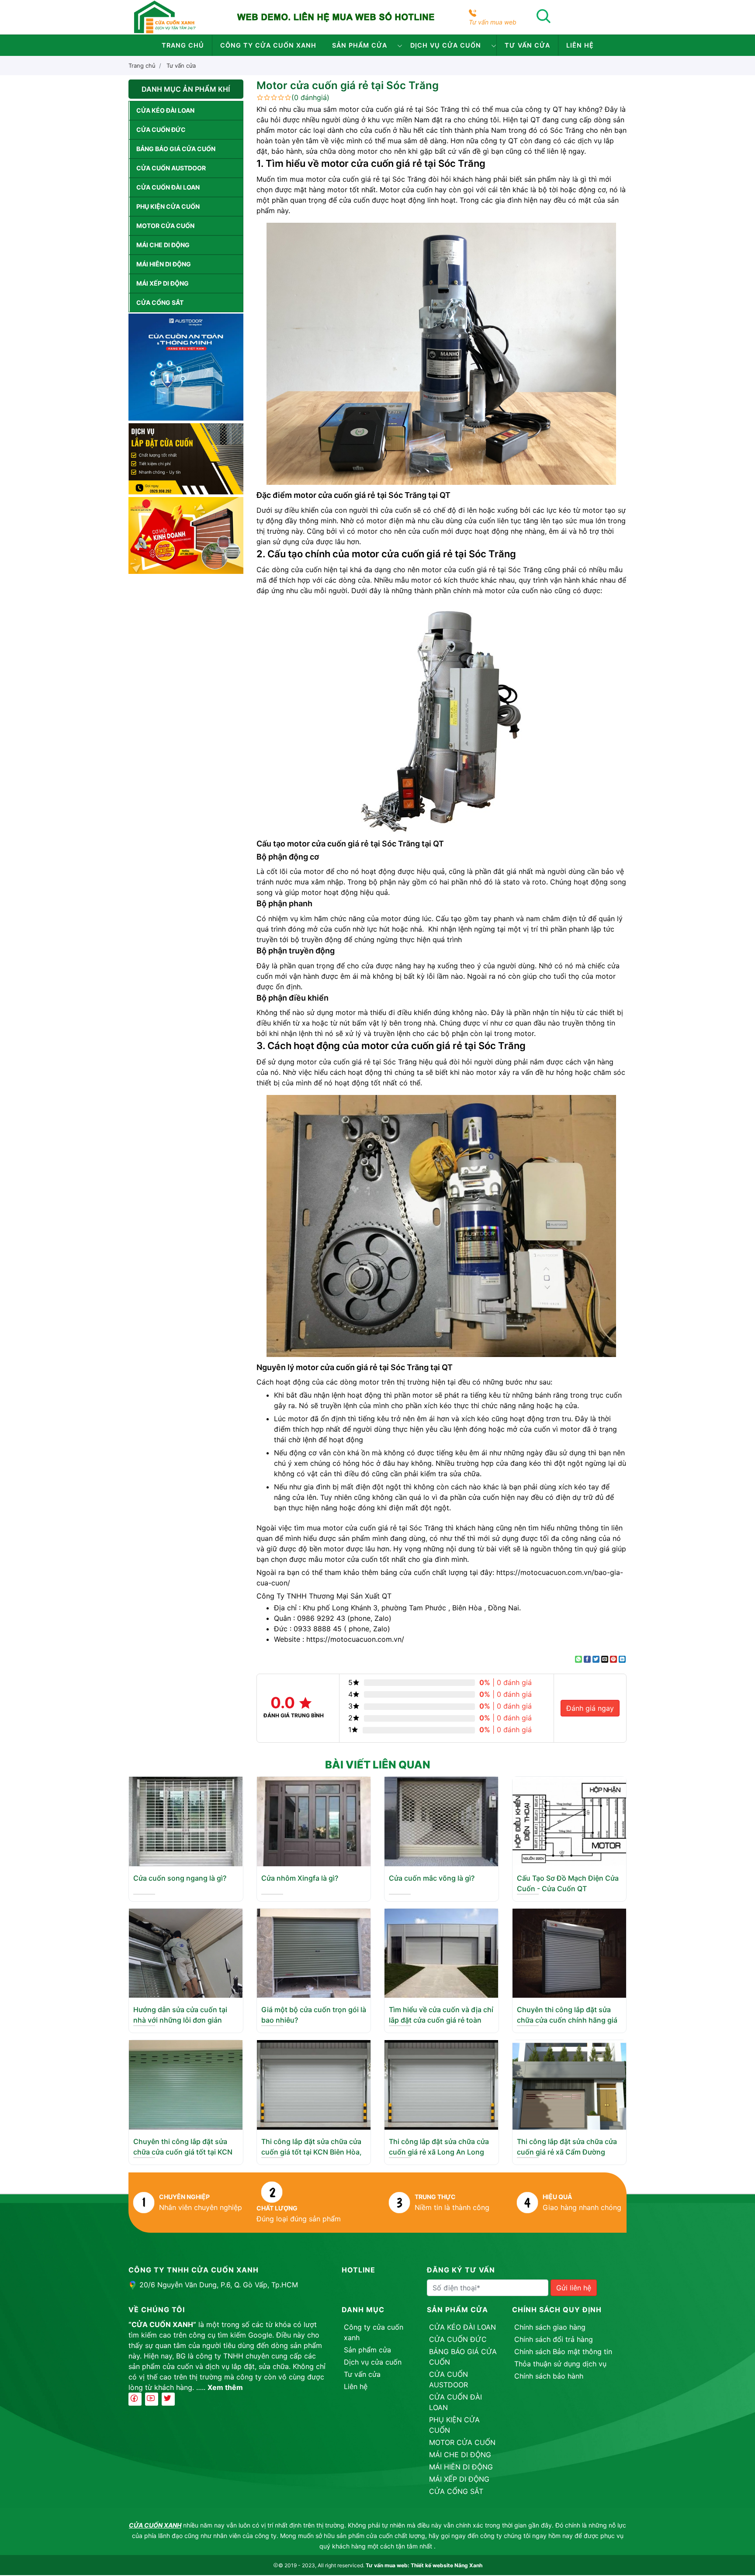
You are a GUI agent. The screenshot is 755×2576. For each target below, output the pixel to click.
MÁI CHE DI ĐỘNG (163, 245)
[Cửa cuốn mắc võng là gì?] (441, 1821)
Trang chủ (183, 45)
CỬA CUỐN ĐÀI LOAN (168, 187)
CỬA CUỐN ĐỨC (161, 129)
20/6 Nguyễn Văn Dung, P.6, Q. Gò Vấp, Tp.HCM (219, 2285)
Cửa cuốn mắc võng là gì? (432, 1878)
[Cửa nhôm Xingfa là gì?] (314, 1821)
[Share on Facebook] (587, 1659)
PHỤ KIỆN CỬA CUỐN (168, 206)
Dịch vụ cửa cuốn (446, 45)
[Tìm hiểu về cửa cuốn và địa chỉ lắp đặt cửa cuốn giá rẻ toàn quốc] (441, 1952)
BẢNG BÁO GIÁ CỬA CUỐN (176, 149)
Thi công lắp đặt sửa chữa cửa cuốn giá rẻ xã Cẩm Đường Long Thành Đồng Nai (567, 2152)
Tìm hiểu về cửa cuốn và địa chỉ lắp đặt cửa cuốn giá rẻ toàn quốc (441, 2020)
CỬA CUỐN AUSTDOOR (171, 168)
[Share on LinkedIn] (622, 1659)
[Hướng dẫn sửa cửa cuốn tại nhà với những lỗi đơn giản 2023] (186, 1952)
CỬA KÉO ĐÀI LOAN (165, 110)
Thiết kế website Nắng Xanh (447, 2565)
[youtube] (152, 2399)
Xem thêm (225, 2387)
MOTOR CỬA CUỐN (165, 226)
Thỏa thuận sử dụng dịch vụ (560, 2364)
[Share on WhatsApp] (578, 1659)
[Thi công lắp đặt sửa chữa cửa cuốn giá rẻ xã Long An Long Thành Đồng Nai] (441, 2084)
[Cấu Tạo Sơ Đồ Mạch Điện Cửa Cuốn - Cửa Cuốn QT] (569, 1821)
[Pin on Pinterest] (613, 1659)
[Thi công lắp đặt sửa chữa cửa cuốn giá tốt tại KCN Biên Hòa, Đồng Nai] (314, 2084)
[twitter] (168, 2399)
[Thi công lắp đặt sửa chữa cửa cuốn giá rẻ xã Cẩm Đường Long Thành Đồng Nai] (569, 2084)
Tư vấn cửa (527, 45)
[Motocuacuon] (165, 17)
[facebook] (135, 2399)
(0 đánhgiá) (310, 97)
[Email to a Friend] (605, 1659)
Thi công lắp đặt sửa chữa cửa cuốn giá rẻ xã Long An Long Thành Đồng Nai (439, 2152)
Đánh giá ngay (590, 1708)
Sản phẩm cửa (360, 45)
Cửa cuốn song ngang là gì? (180, 1878)
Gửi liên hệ (574, 2288)
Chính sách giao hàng (550, 2327)
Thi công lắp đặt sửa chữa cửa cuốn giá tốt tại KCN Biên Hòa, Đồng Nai (312, 2152)
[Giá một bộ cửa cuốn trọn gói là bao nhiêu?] (314, 1952)
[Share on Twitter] (596, 1659)
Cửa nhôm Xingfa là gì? (300, 1878)
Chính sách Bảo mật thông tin (563, 2352)
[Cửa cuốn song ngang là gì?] (186, 1821)
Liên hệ (580, 45)
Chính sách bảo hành (549, 2376)
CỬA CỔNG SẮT (160, 302)
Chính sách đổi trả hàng (554, 2339)
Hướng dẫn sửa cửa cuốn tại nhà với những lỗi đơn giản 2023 (180, 2020)
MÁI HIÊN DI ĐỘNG (164, 264)
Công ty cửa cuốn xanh (268, 45)
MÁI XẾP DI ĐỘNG (163, 283)
